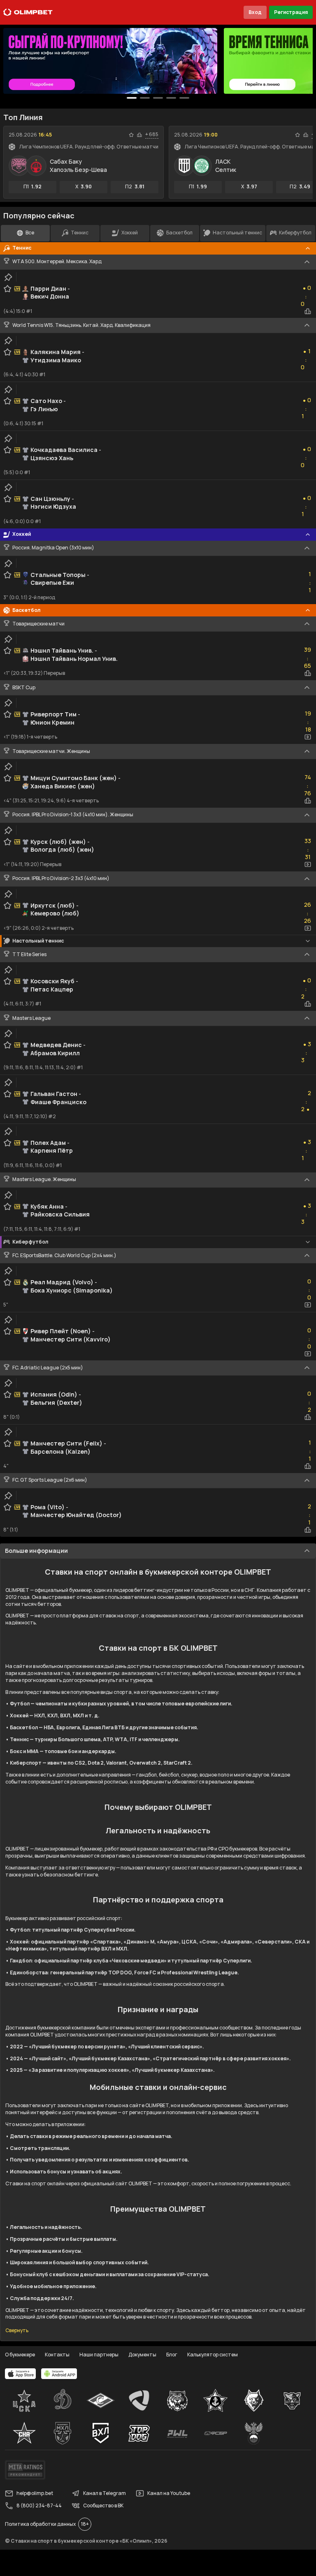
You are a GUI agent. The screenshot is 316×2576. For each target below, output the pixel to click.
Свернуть (17, 2330)
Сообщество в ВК (103, 2505)
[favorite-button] (131, 135)
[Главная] (28, 12)
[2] (158, 98)
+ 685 (152, 134)
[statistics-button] (139, 135)
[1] (145, 98)
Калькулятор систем (213, 2355)
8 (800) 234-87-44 (39, 2505)
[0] (132, 98)
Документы (142, 2355)
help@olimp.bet (35, 2493)
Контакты (57, 2355)
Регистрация (291, 12)
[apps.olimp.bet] (21, 2374)
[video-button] (308, 737)
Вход (255, 12)
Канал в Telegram (105, 2493)
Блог (172, 2355)
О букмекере (20, 2355)
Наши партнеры (99, 2355)
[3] (171, 98)
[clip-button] (8, 277)
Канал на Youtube (169, 2493)
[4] (184, 98)
